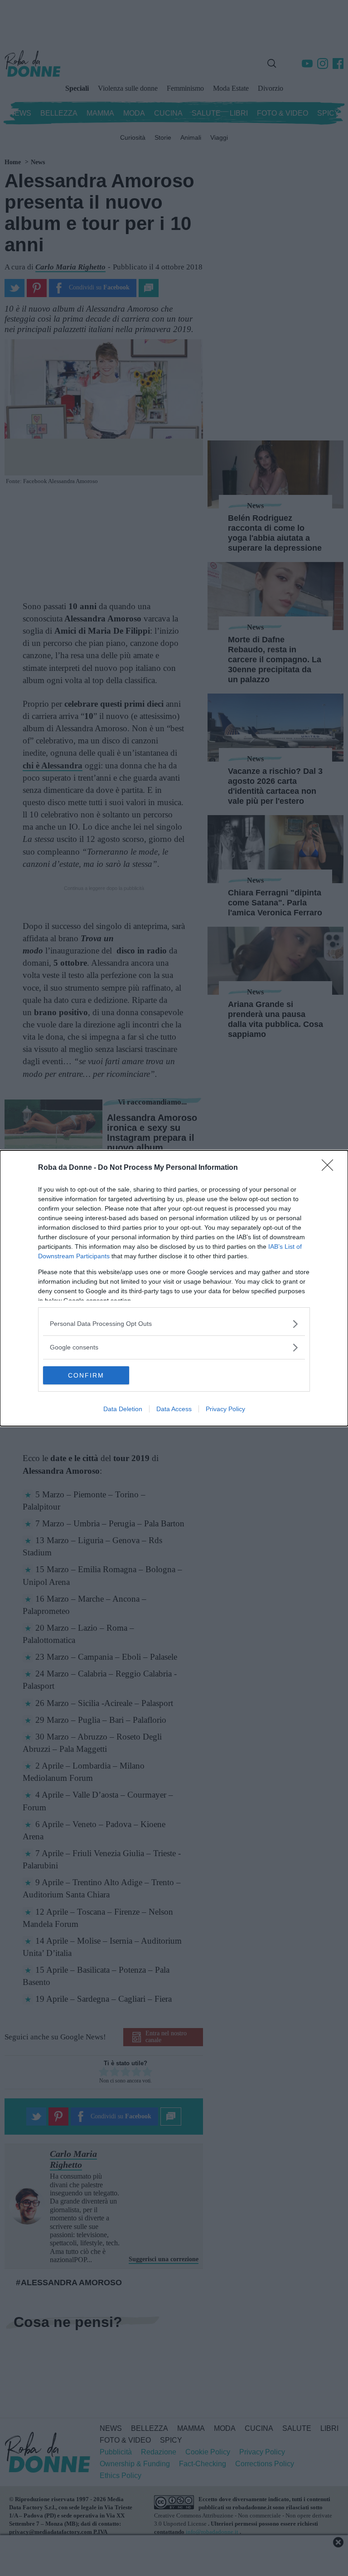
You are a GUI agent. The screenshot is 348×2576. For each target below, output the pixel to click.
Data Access (174, 1409)
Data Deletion (123, 1409)
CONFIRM (86, 1375)
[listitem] (174, 1324)
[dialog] (174, 1288)
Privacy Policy (225, 1409)
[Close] (330, 1168)
